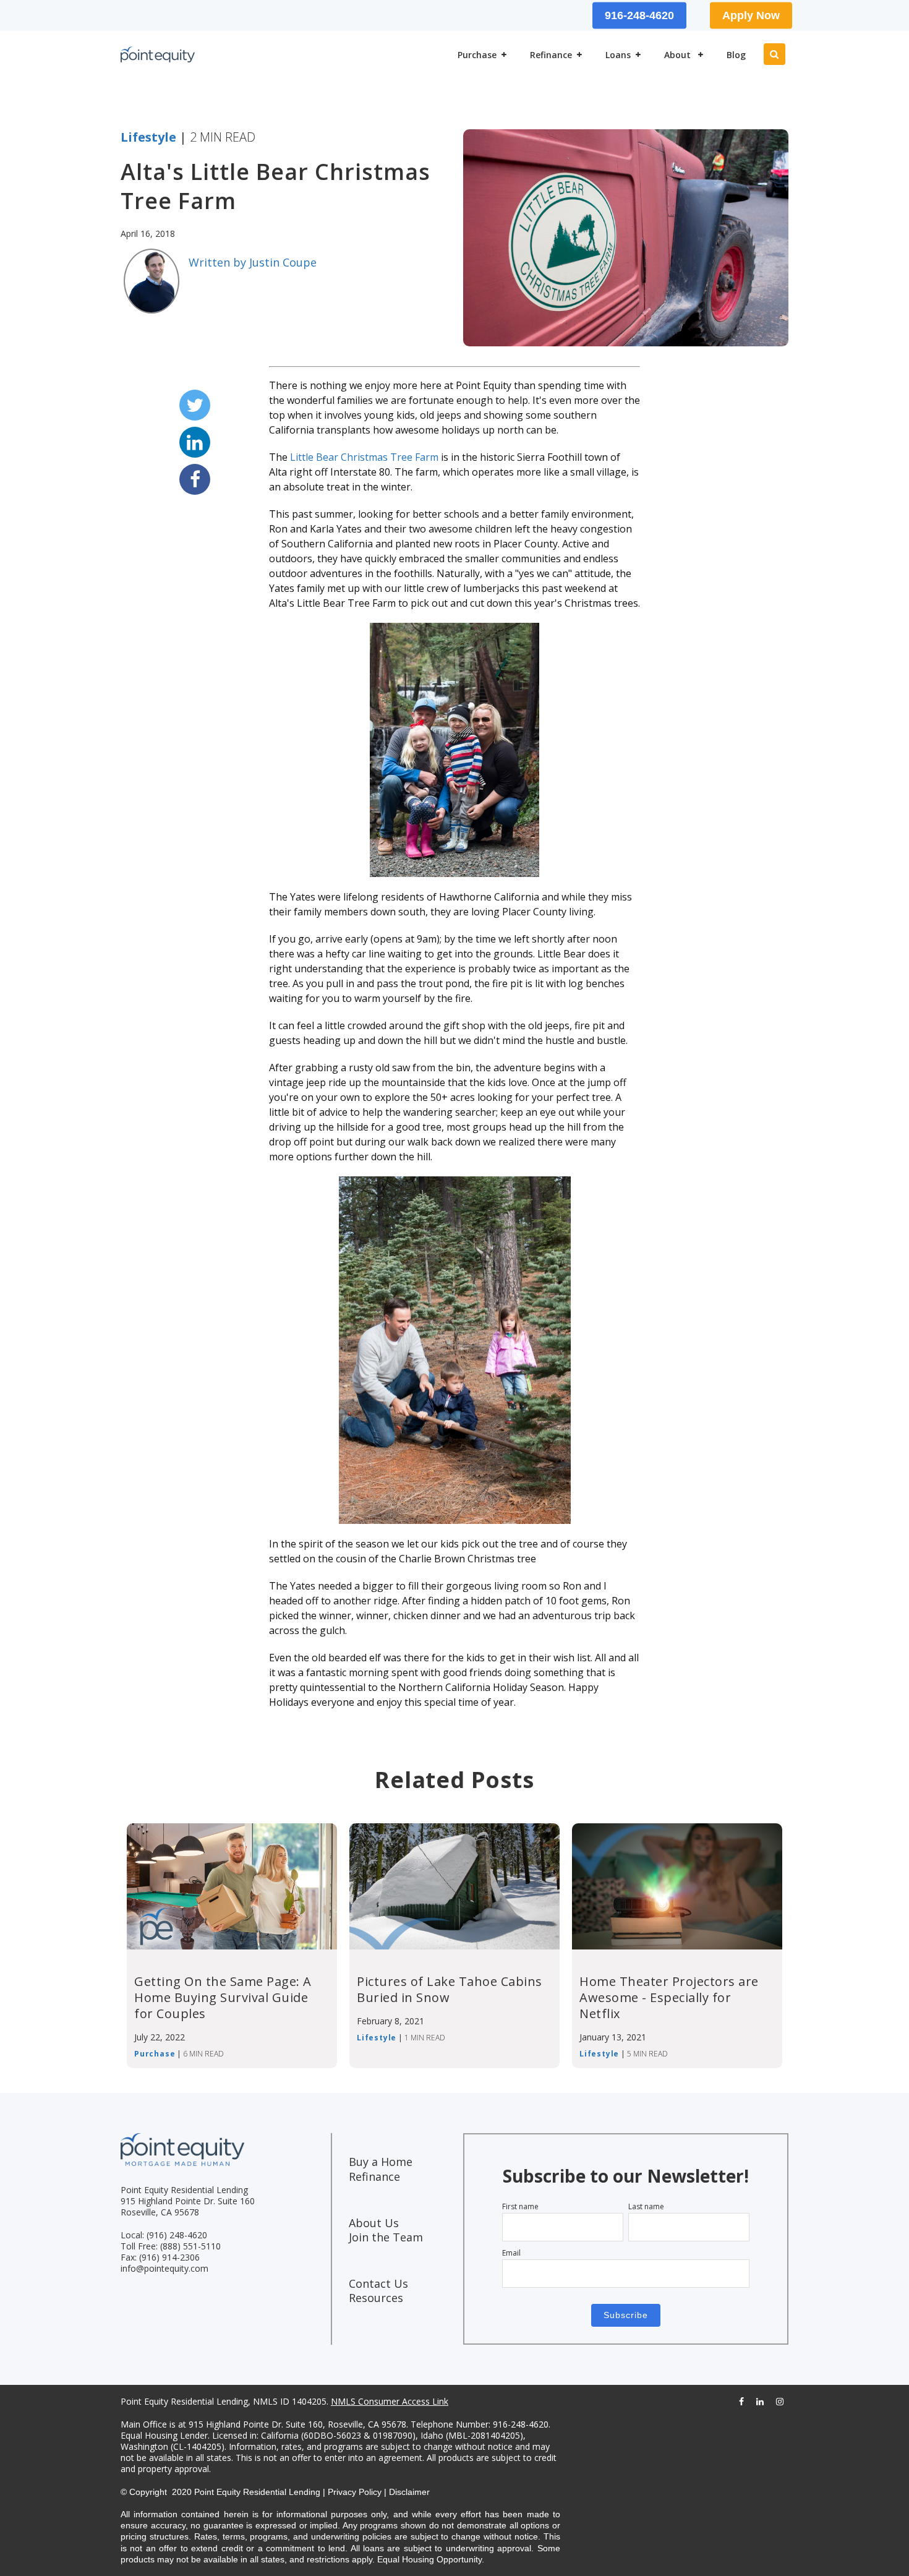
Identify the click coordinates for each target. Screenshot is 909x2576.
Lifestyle (148, 137)
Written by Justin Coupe (253, 262)
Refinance (374, 2176)
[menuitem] (132, 16)
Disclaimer (409, 2492)
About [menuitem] (679, 55)
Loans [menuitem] (618, 55)
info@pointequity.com (164, 2268)
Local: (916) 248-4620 (164, 2235)
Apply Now (751, 15)
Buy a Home (381, 2162)
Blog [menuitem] (736, 55)
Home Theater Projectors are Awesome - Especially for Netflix (669, 1997)
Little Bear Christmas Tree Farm (364, 457)
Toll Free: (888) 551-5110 (171, 2246)
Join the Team (386, 2237)
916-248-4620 (639, 15)
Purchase (155, 2054)
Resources (376, 2298)
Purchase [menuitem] (477, 55)
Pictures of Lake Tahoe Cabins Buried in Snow (450, 1989)
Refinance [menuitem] (551, 55)
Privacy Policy (355, 2492)
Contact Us (378, 2283)
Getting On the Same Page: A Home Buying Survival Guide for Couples (223, 1997)
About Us (374, 2223)
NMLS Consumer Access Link (390, 2401)
